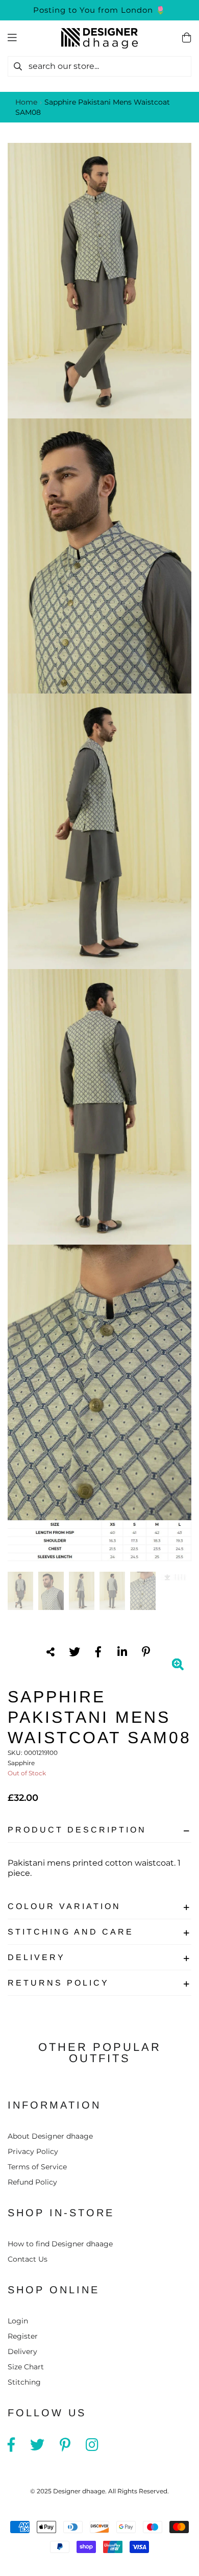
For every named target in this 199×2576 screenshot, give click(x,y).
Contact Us (28, 2259)
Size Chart (26, 2367)
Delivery (36, 1957)
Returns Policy (58, 1983)
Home (26, 102)
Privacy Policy (33, 2151)
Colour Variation (64, 1906)
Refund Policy (32, 2182)
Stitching (24, 2382)
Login (18, 2321)
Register (23, 2336)
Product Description (77, 1830)
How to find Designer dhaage (60, 2244)
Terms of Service (37, 2167)
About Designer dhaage (50, 2136)
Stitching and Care (71, 1932)
